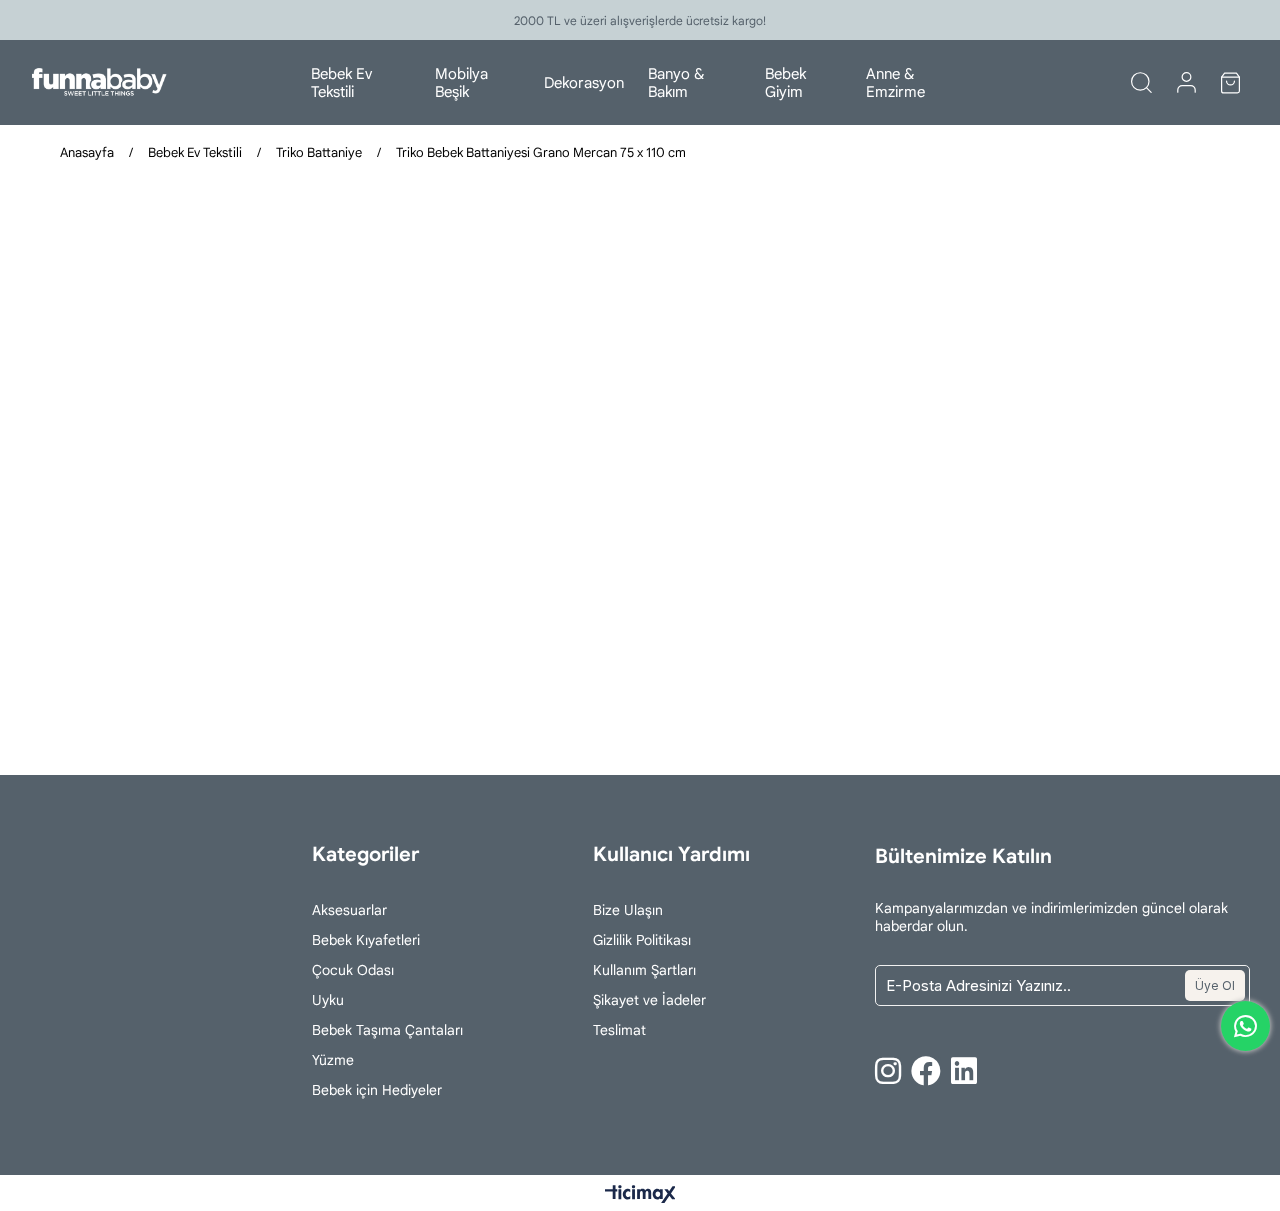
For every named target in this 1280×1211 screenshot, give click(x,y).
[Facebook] (926, 1071)
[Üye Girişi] (1186, 83)
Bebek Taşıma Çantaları (387, 1030)
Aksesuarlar (349, 910)
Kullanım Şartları (644, 970)
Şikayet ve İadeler (649, 1000)
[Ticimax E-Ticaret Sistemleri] (640, 1195)
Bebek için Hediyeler (377, 1090)
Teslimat (619, 1030)
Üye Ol (1215, 985)
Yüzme (333, 1060)
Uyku (328, 1000)
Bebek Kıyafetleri (366, 940)
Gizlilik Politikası (642, 940)
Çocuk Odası (353, 970)
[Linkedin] (964, 1071)
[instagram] (888, 1071)
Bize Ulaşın (628, 910)
